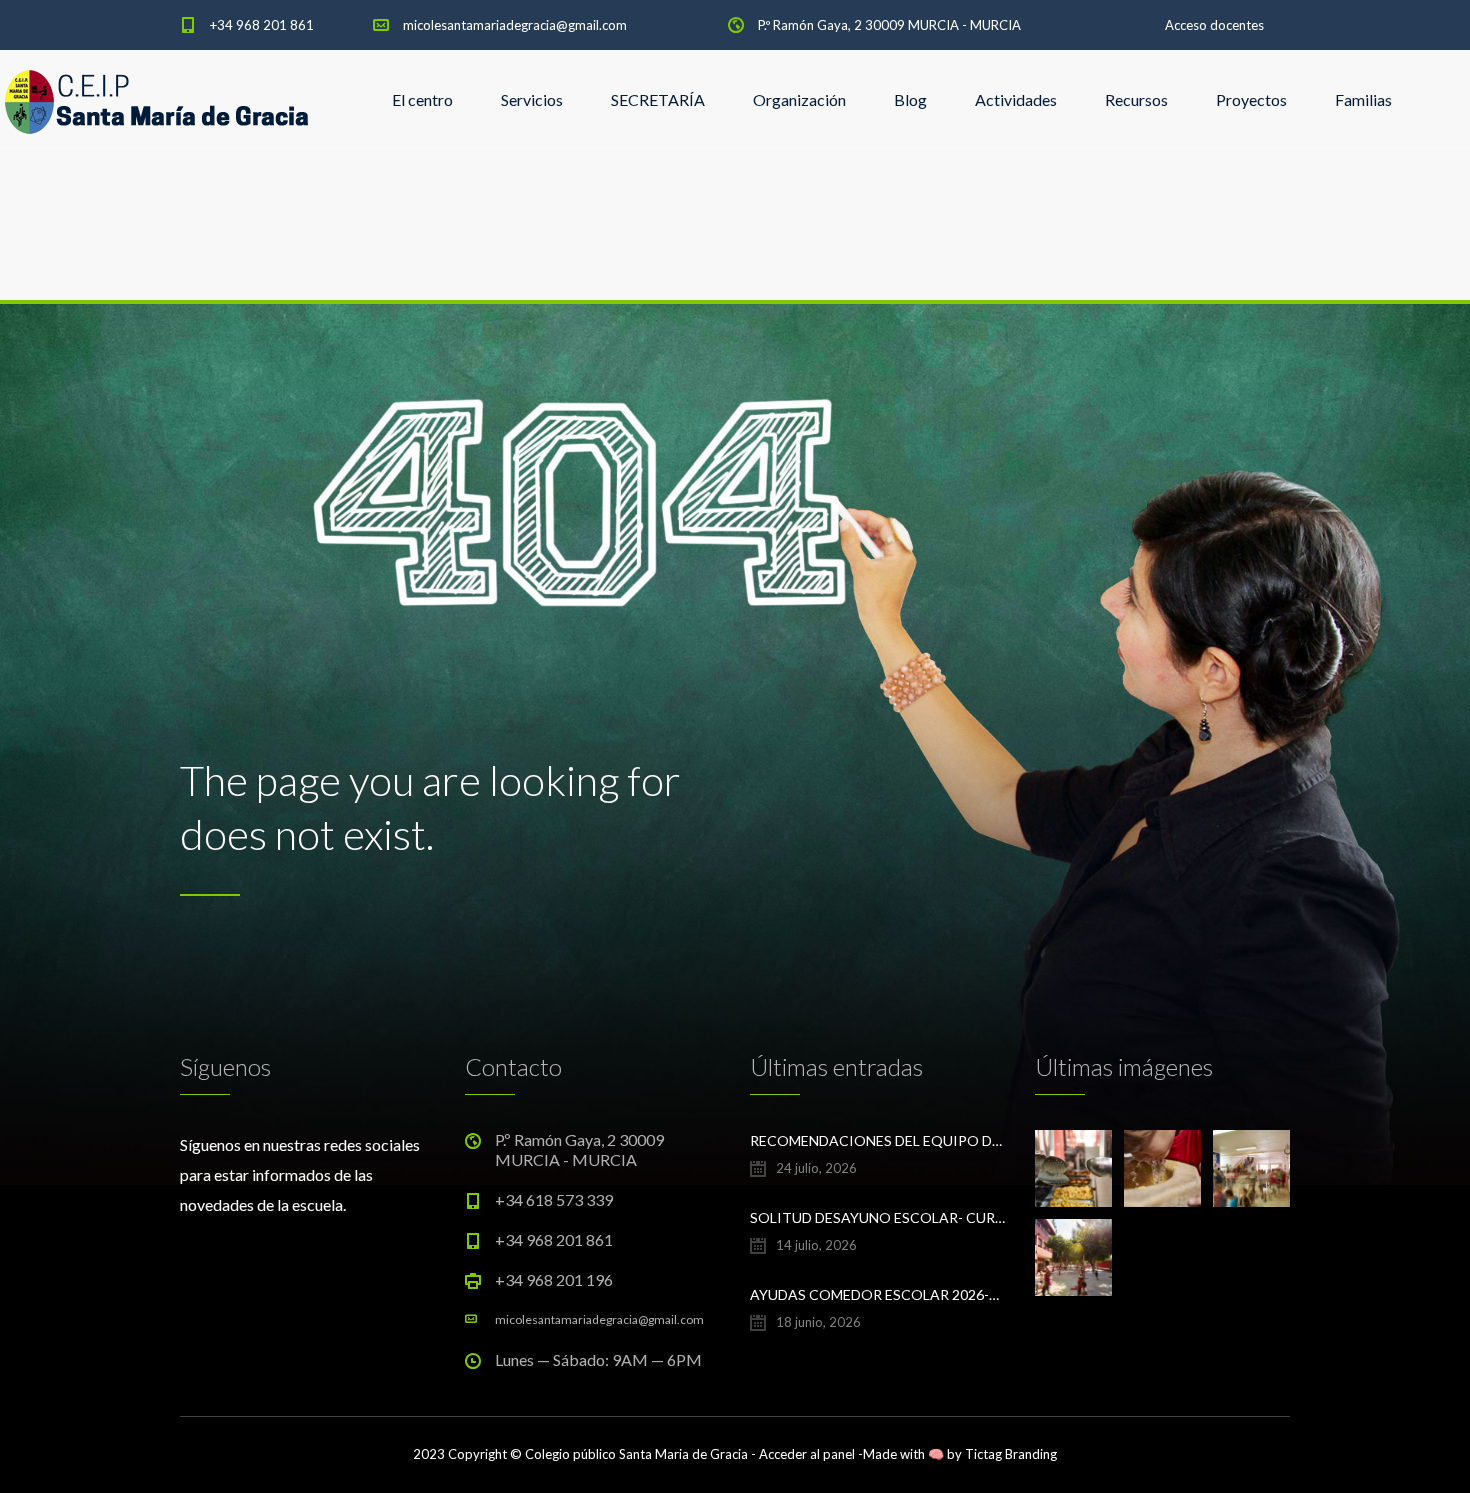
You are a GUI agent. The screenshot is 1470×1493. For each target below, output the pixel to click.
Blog (910, 99)
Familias (1363, 99)
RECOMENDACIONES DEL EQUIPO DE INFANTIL (877, 1140)
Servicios (532, 99)
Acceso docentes (1214, 25)
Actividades (1016, 99)
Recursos (1136, 99)
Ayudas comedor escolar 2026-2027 (877, 1294)
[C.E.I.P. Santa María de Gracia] (157, 100)
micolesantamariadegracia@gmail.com (515, 25)
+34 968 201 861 (262, 25)
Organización (799, 99)
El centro (422, 99)
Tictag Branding (1011, 1454)
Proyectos (1251, 99)
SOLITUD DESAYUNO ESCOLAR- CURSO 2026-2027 (877, 1217)
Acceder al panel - (811, 1454)
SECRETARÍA (658, 99)
